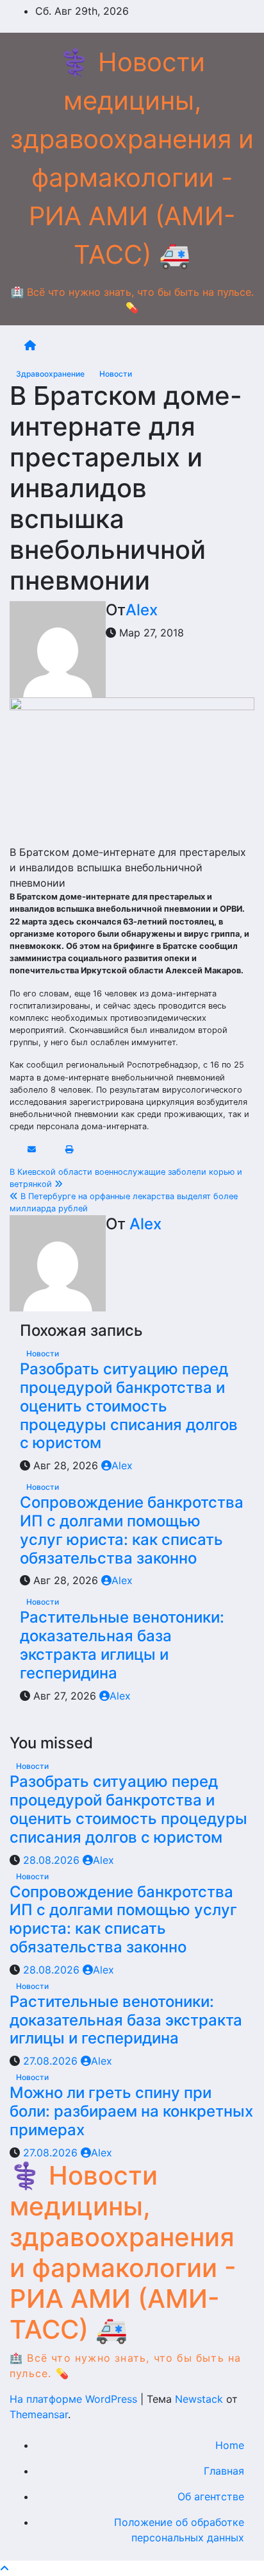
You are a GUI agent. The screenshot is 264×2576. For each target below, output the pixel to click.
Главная (224, 2471)
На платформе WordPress (75, 2399)
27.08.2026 (52, 2061)
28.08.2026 (53, 1860)
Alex (142, 610)
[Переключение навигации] (142, 345)
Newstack (199, 2399)
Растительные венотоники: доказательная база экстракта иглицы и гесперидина (122, 1645)
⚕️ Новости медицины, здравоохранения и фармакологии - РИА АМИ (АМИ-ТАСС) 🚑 (123, 2252)
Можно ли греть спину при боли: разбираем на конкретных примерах (131, 2111)
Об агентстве (211, 2496)
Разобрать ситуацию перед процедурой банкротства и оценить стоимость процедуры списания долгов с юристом (129, 1406)
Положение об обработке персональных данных (179, 2530)
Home (230, 2445)
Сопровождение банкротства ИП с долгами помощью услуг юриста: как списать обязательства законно (132, 1530)
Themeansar (39, 2414)
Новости (116, 374)
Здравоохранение (51, 374)
